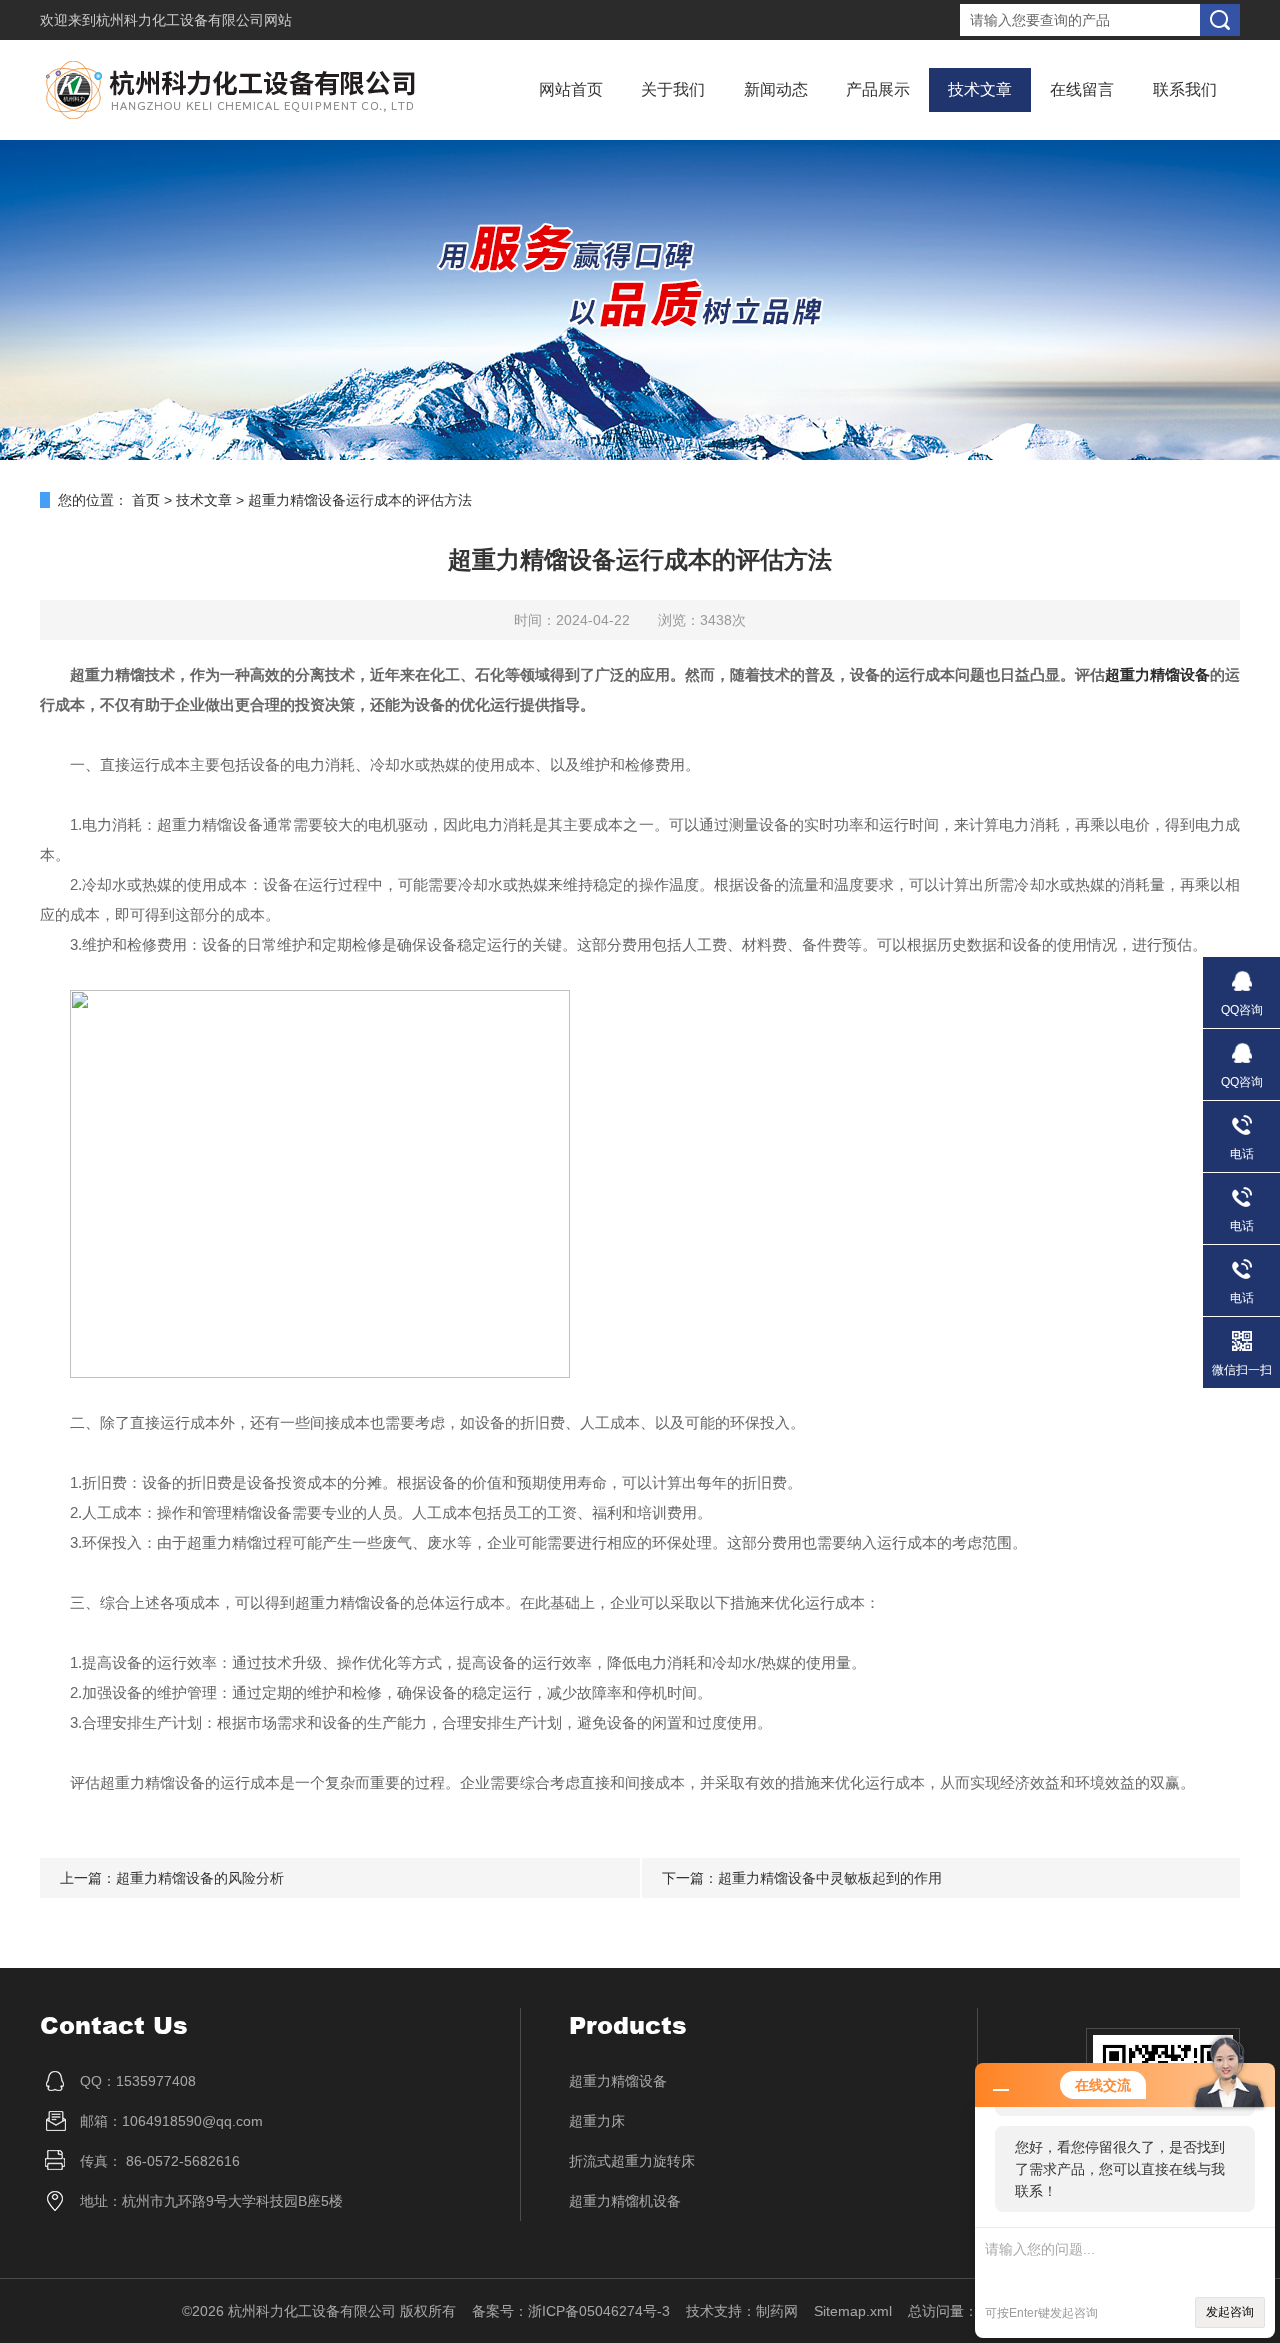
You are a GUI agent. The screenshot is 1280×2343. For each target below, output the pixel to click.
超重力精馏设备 (1157, 674)
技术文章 (980, 89)
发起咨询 (1230, 2312)
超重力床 (597, 2121)
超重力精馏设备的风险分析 (200, 1878)
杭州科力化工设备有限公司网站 (194, 20)
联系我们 (1185, 89)
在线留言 (1082, 89)
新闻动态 (776, 89)
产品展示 (878, 89)
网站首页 (571, 89)
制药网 (777, 2311)
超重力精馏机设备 (625, 2201)
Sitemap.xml (853, 2311)
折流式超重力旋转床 (632, 2161)
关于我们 (673, 89)
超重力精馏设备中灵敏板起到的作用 (830, 1878)
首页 (146, 500)
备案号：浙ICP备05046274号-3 (571, 2311)
